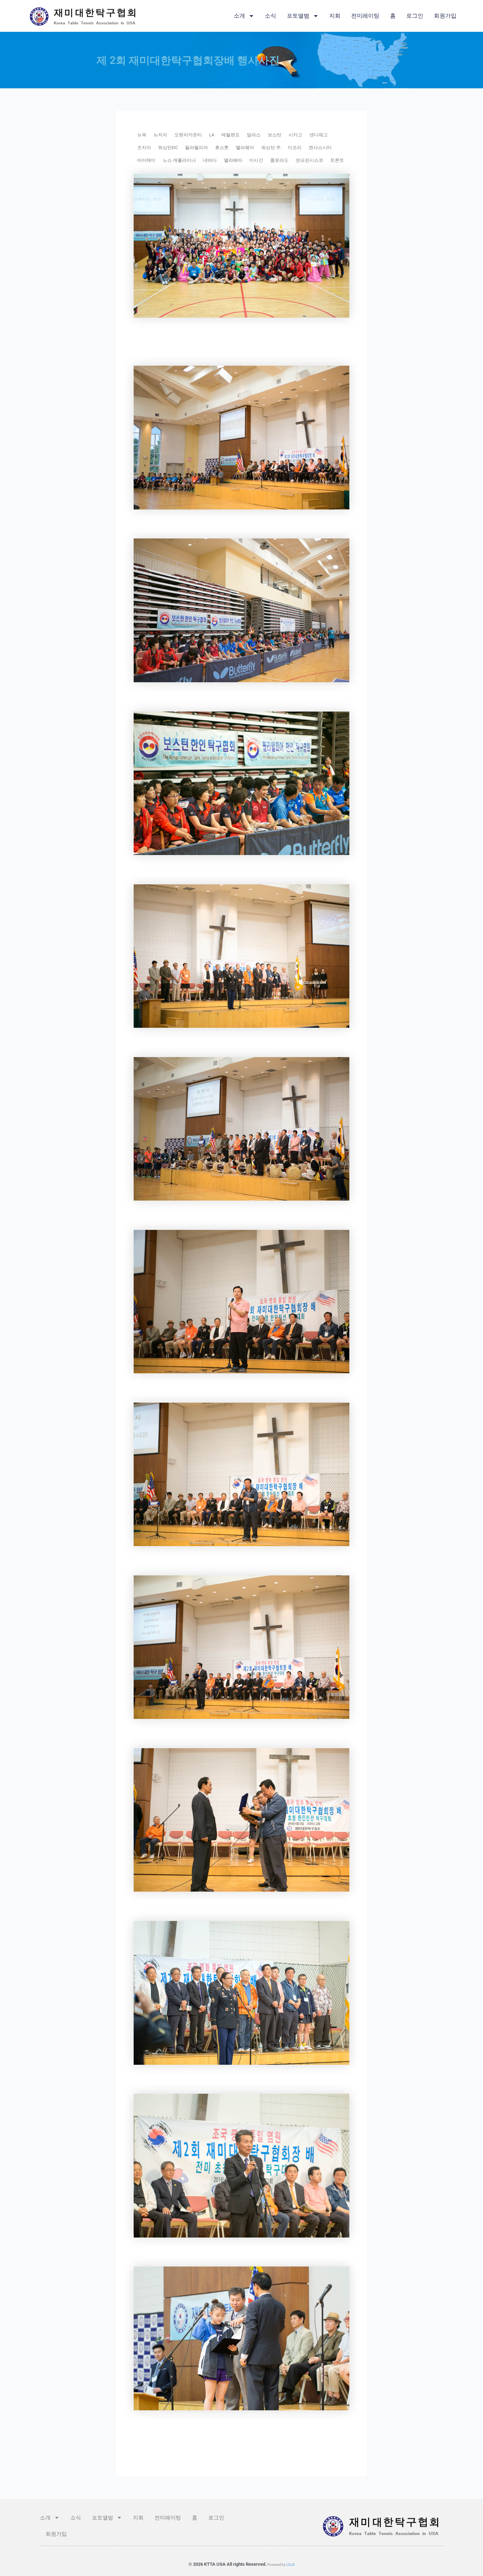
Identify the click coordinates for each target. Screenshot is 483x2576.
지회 (335, 16)
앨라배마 (233, 160)
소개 (239, 16)
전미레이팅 (365, 16)
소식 (270, 16)
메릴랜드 (231, 135)
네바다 (210, 160)
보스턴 (275, 135)
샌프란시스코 (309, 160)
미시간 (256, 160)
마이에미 (146, 160)
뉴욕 (142, 135)
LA (212, 135)
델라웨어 (245, 148)
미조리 (295, 148)
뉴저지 (160, 135)
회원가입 (445, 16)
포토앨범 (298, 16)
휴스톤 (222, 148)
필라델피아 (196, 148)
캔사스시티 (320, 148)
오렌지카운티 (188, 135)
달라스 (254, 135)
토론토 (337, 160)
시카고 (295, 135)
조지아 (144, 148)
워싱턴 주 (271, 148)
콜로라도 (279, 160)
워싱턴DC (168, 148)
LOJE (291, 2565)
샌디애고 (319, 135)
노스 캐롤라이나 (179, 160)
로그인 (415, 16)
